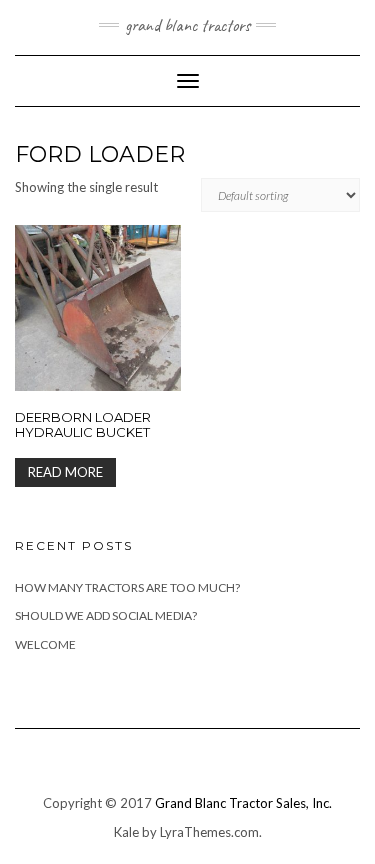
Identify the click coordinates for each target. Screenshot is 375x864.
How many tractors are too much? (127, 587)
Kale (126, 832)
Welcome (45, 644)
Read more (65, 472)
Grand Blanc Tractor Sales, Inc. (243, 803)
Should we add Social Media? (106, 615)
